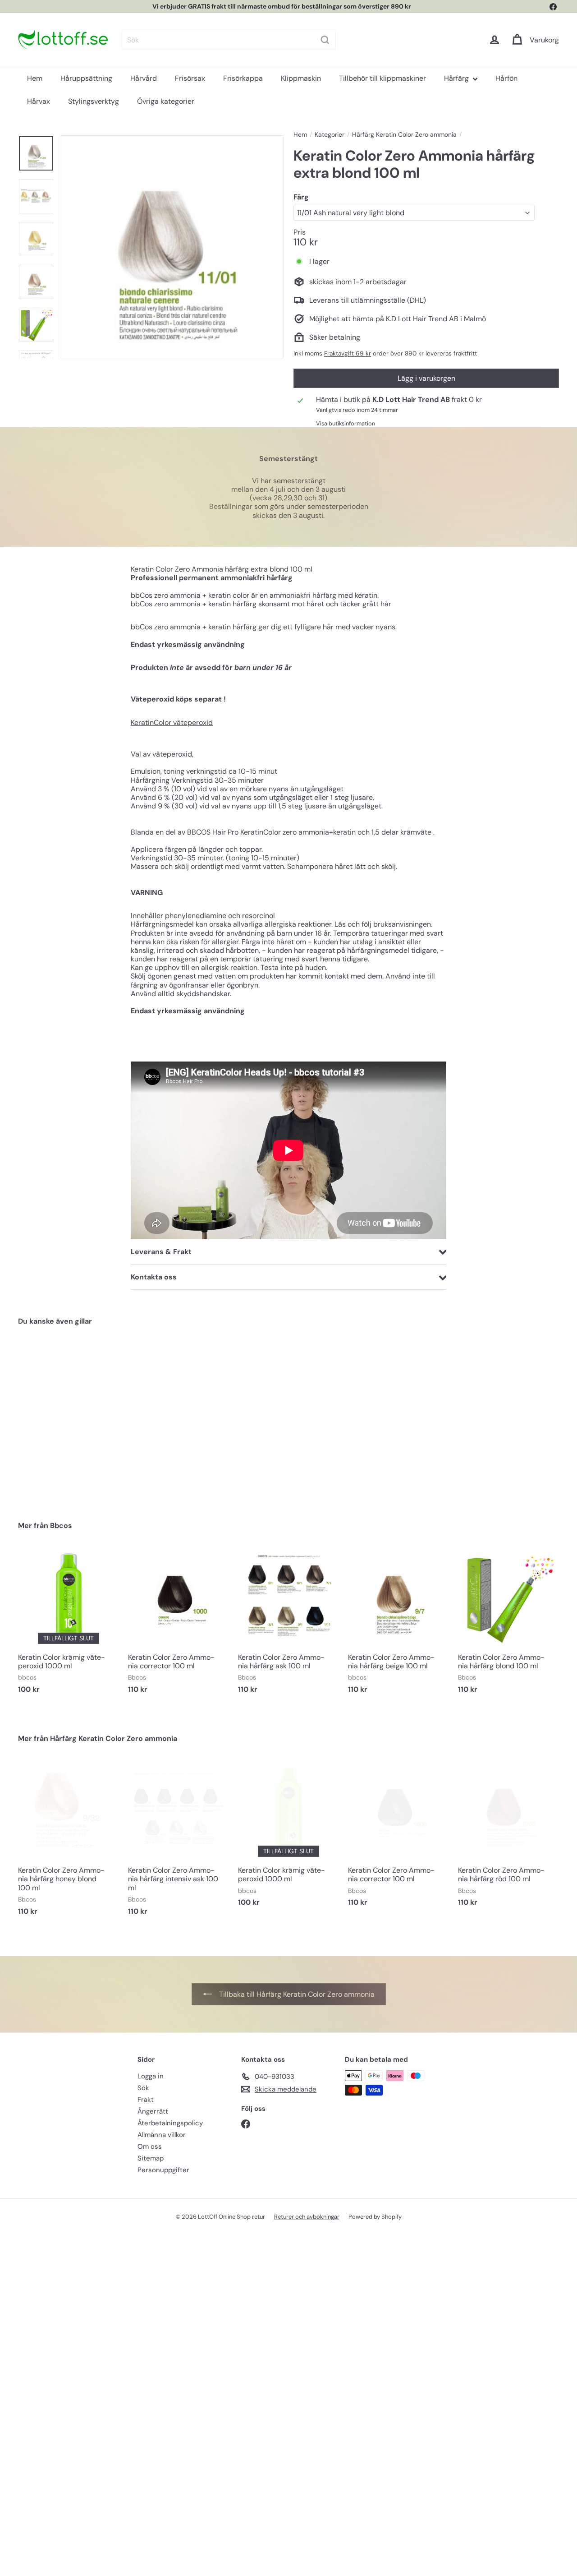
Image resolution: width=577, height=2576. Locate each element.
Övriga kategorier (166, 101)
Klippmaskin (301, 78)
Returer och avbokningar (307, 2217)
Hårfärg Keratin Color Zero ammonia (404, 135)
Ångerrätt (153, 2111)
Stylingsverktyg (94, 101)
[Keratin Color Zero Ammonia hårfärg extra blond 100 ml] (59, 1417)
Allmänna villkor (162, 2135)
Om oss (150, 2147)
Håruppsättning (86, 78)
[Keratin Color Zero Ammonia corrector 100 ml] (179, 1625)
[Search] (325, 40)
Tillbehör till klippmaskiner (382, 78)
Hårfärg (457, 78)
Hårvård (144, 78)
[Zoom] (172, 247)
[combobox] (229, 40)
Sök (143, 2088)
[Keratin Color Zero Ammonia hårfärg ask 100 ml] (288, 1625)
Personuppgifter (163, 2170)
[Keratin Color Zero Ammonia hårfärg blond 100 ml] (508, 1625)
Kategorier (330, 135)
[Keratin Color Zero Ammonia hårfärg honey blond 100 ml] (69, 1842)
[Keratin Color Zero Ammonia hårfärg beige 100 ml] (398, 1625)
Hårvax (39, 101)
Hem (35, 78)
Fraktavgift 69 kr (348, 353)
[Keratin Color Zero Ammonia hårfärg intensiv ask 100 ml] (179, 1842)
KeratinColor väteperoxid (172, 722)
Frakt (146, 2100)
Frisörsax (190, 78)
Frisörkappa (243, 78)
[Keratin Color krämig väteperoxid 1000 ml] (69, 1625)
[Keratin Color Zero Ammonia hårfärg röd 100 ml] (508, 1838)
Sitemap (151, 2158)
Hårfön (506, 78)
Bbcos (61, 1526)
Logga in (151, 2076)
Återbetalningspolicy (170, 2123)
